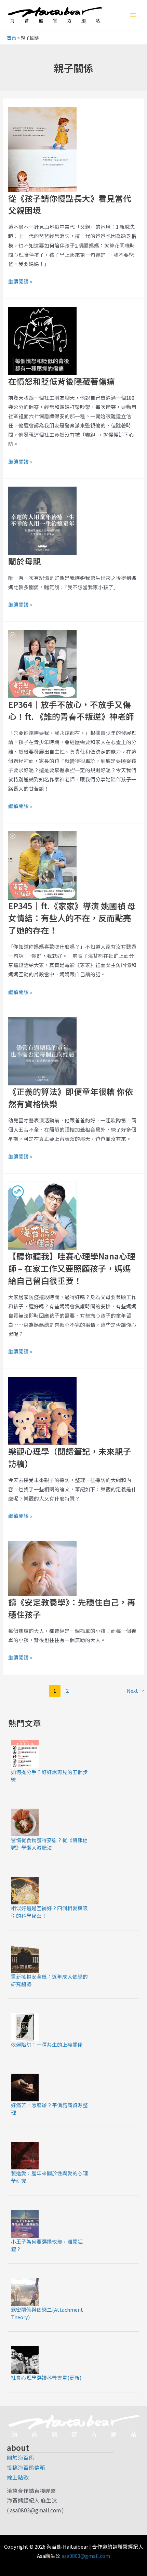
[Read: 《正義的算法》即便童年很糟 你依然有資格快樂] (42, 1051)
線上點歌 (18, 2477)
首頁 (12, 38)
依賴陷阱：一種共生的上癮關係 (47, 2044)
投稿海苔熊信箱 (26, 2467)
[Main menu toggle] (133, 15)
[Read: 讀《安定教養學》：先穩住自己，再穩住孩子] (42, 1568)
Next (136, 1690)
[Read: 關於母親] (42, 520)
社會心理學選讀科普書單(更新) (46, 2377)
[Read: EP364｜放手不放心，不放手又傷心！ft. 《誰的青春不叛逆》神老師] (42, 663)
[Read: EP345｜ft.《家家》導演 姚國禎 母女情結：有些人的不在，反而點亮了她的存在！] (42, 864)
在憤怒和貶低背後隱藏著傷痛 (62, 381)
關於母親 (25, 561)
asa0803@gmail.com (86, 2556)
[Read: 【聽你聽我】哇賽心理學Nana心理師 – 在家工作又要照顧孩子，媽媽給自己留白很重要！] (42, 1215)
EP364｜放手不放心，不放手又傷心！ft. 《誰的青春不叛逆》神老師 (71, 710)
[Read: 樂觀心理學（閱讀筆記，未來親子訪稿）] (42, 1410)
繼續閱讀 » (20, 281)
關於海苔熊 (21, 2457)
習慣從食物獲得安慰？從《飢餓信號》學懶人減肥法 (49, 1844)
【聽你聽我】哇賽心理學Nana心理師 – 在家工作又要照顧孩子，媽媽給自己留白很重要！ (72, 1268)
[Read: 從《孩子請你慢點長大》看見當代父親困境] (42, 148)
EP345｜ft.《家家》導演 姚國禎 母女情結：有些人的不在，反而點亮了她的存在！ (72, 918)
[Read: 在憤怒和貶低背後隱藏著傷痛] (42, 340)
